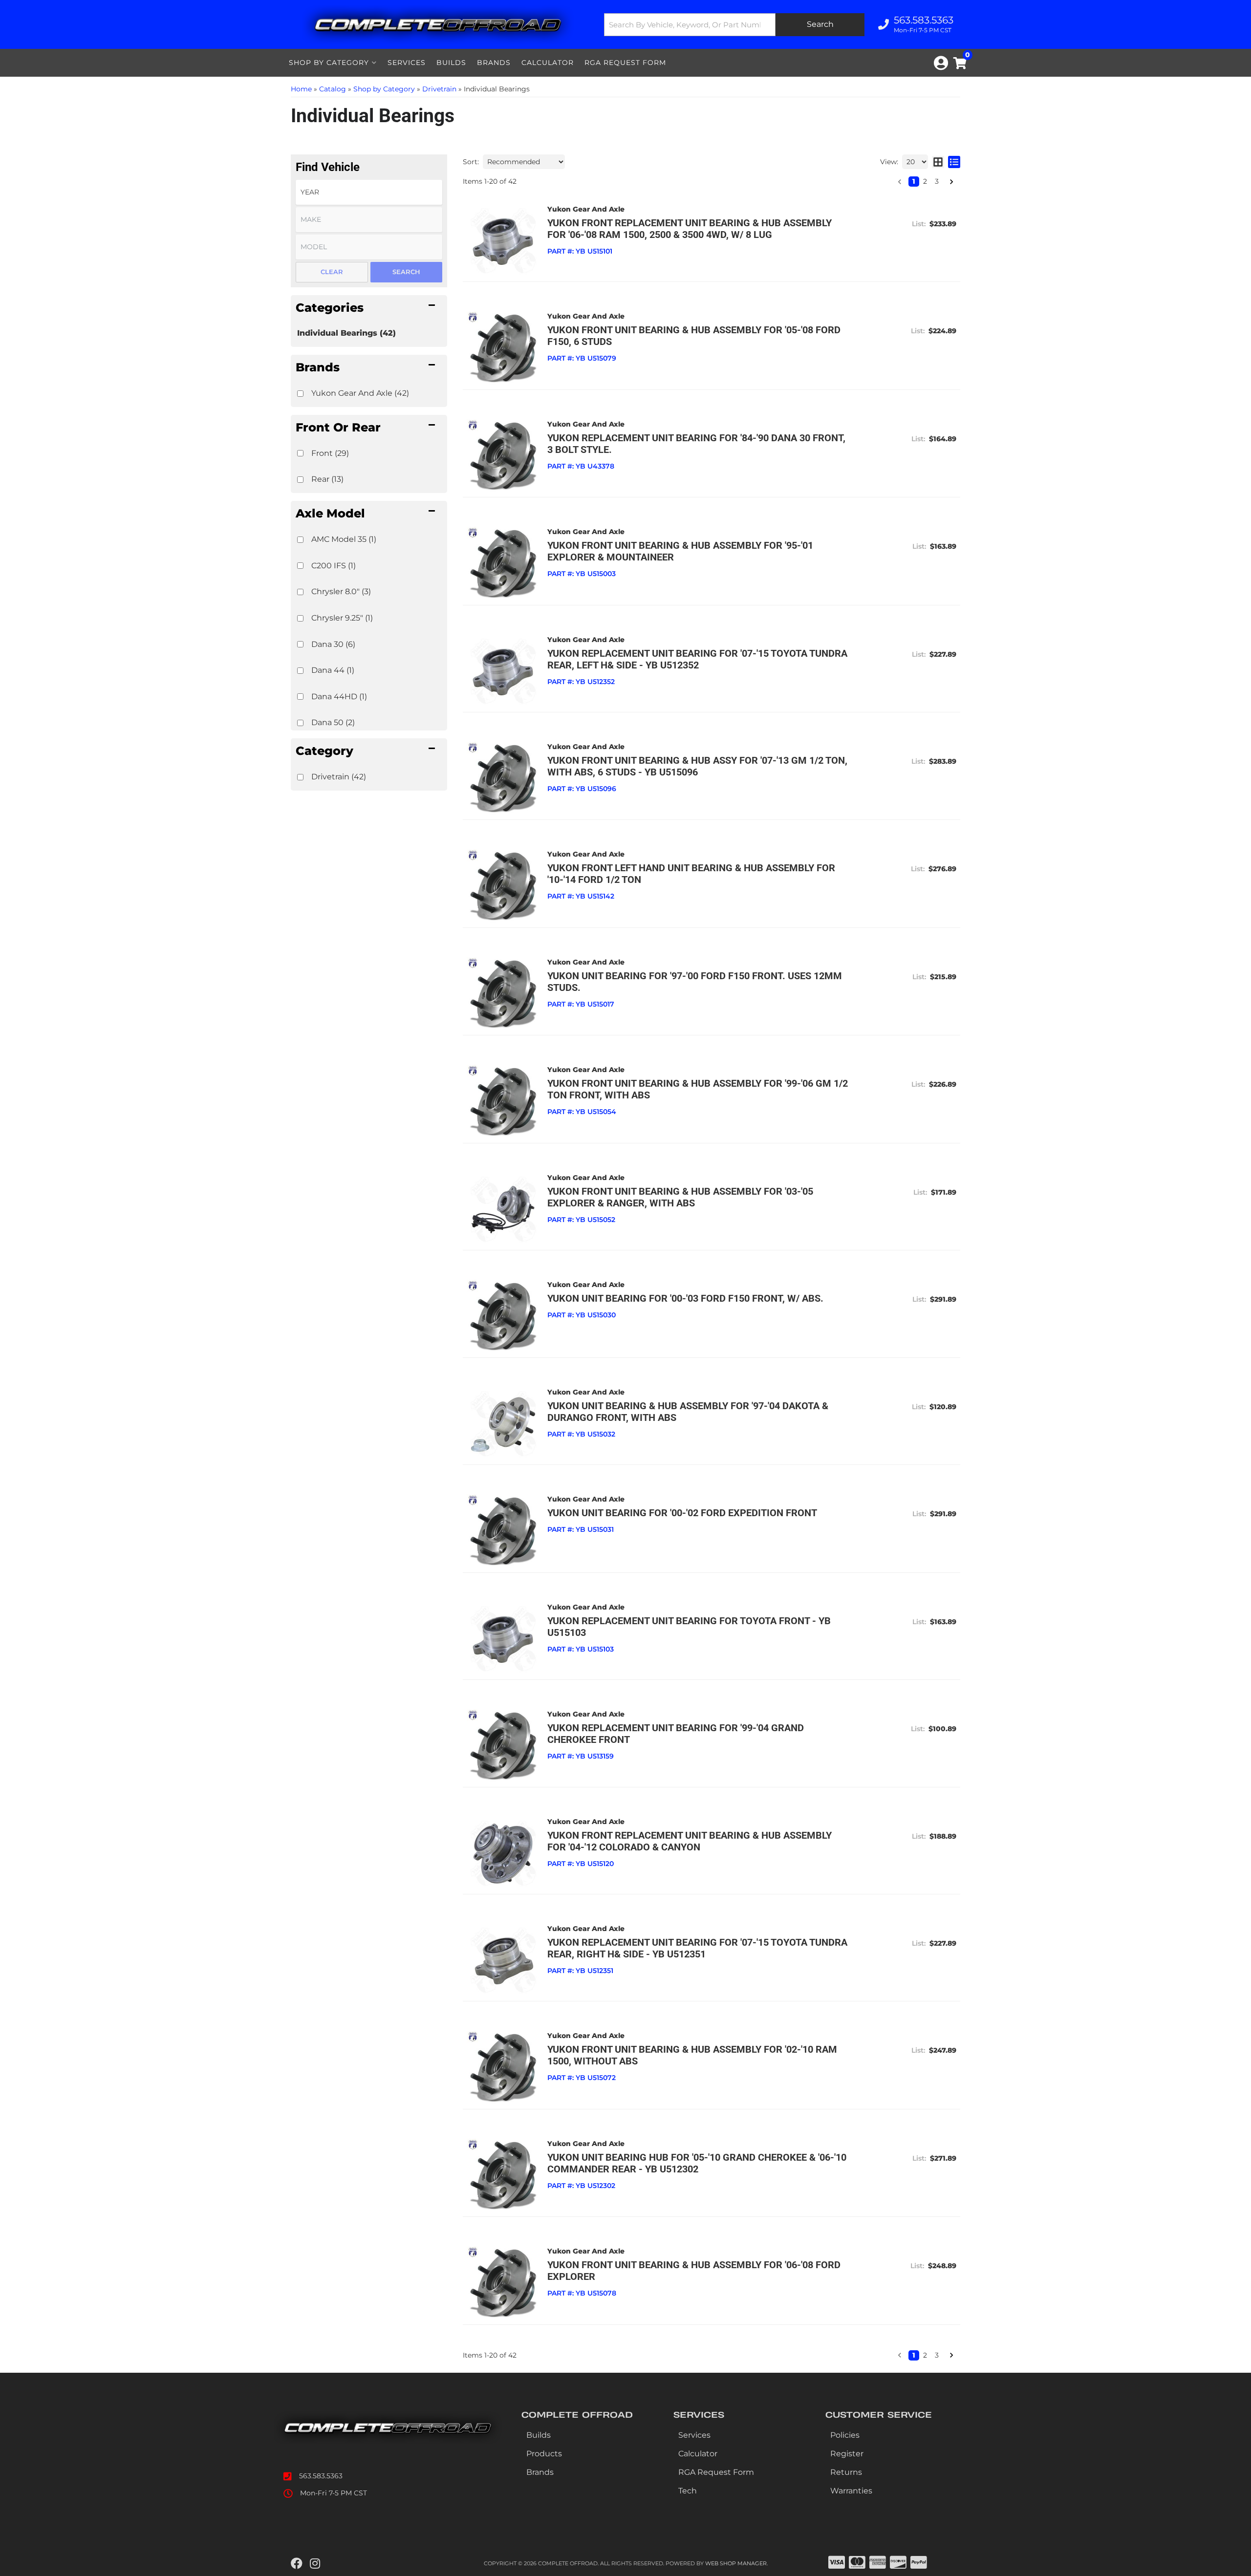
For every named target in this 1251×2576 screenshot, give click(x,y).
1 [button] (914, 181)
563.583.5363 (321, 2476)
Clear (332, 272)
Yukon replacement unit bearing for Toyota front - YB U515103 (689, 1627)
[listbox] (369, 192)
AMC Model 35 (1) (344, 539)
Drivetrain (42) (339, 777)
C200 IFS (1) (334, 566)
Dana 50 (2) (333, 722)
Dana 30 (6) (333, 644)
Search (406, 272)
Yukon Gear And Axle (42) (360, 393)
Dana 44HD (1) (339, 697)
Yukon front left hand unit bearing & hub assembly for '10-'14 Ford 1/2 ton (691, 874)
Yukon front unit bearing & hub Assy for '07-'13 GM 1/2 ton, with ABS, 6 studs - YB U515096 (697, 766)
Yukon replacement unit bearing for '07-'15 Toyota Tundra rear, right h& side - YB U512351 (697, 1948)
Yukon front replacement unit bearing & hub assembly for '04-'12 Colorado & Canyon (690, 1841)
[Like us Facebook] (297, 2564)
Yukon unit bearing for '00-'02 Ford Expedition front (682, 1513)
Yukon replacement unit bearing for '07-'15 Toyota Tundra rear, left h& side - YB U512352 (697, 659)
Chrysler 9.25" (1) (342, 618)
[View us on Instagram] (315, 2564)
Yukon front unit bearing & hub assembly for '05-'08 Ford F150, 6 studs (694, 336)
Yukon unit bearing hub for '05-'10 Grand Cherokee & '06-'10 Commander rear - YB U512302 (697, 2163)
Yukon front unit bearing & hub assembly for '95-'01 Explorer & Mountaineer (680, 551)
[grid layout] (938, 162)
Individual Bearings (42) (346, 333)
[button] (369, 307)
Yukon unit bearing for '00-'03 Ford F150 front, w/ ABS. (685, 1298)
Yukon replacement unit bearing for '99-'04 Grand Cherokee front (676, 1734)
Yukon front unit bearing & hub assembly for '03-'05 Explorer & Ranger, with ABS (680, 1197)
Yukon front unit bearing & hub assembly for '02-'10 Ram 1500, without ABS (692, 2055)
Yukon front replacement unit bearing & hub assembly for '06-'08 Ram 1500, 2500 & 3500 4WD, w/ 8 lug (690, 229)
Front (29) (330, 453)
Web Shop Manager (736, 2563)
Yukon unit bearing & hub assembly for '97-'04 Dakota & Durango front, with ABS (688, 1412)
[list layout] (954, 162)
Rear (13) (327, 479)
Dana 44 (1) (333, 670)
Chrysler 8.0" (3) (341, 591)
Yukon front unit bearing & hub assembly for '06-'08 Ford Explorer (694, 2271)
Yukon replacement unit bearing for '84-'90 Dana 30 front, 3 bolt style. (696, 444)
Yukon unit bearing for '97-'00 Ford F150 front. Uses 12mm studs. (695, 982)
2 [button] (925, 181)
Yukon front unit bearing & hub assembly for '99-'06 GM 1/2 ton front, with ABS (698, 1089)
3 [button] (937, 181)
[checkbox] (300, 394)
